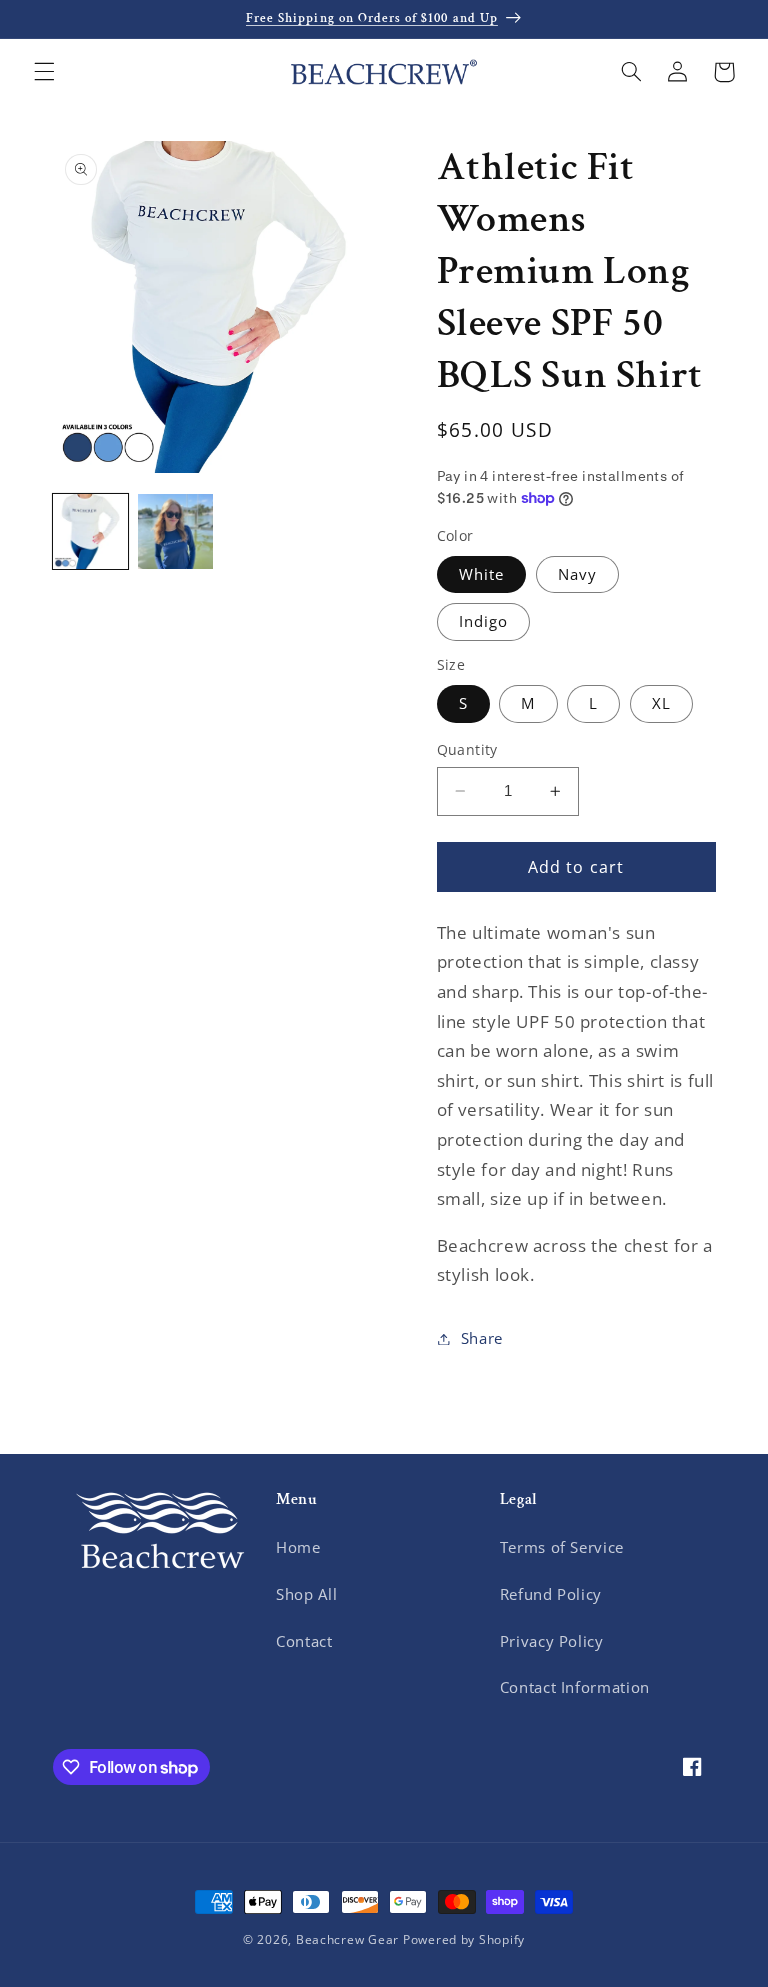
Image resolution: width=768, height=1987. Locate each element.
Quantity (467, 749)
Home (298, 1547)
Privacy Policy (552, 1641)
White (481, 574)
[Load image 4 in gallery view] (175, 531)
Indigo (483, 621)
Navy (577, 574)
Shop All (306, 1594)
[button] (44, 72)
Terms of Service (562, 1547)
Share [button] (482, 1338)
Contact (304, 1641)
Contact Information (575, 1687)
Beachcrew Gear (347, 1939)
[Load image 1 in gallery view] (90, 531)
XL (661, 703)
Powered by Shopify (464, 1939)
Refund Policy (551, 1594)
